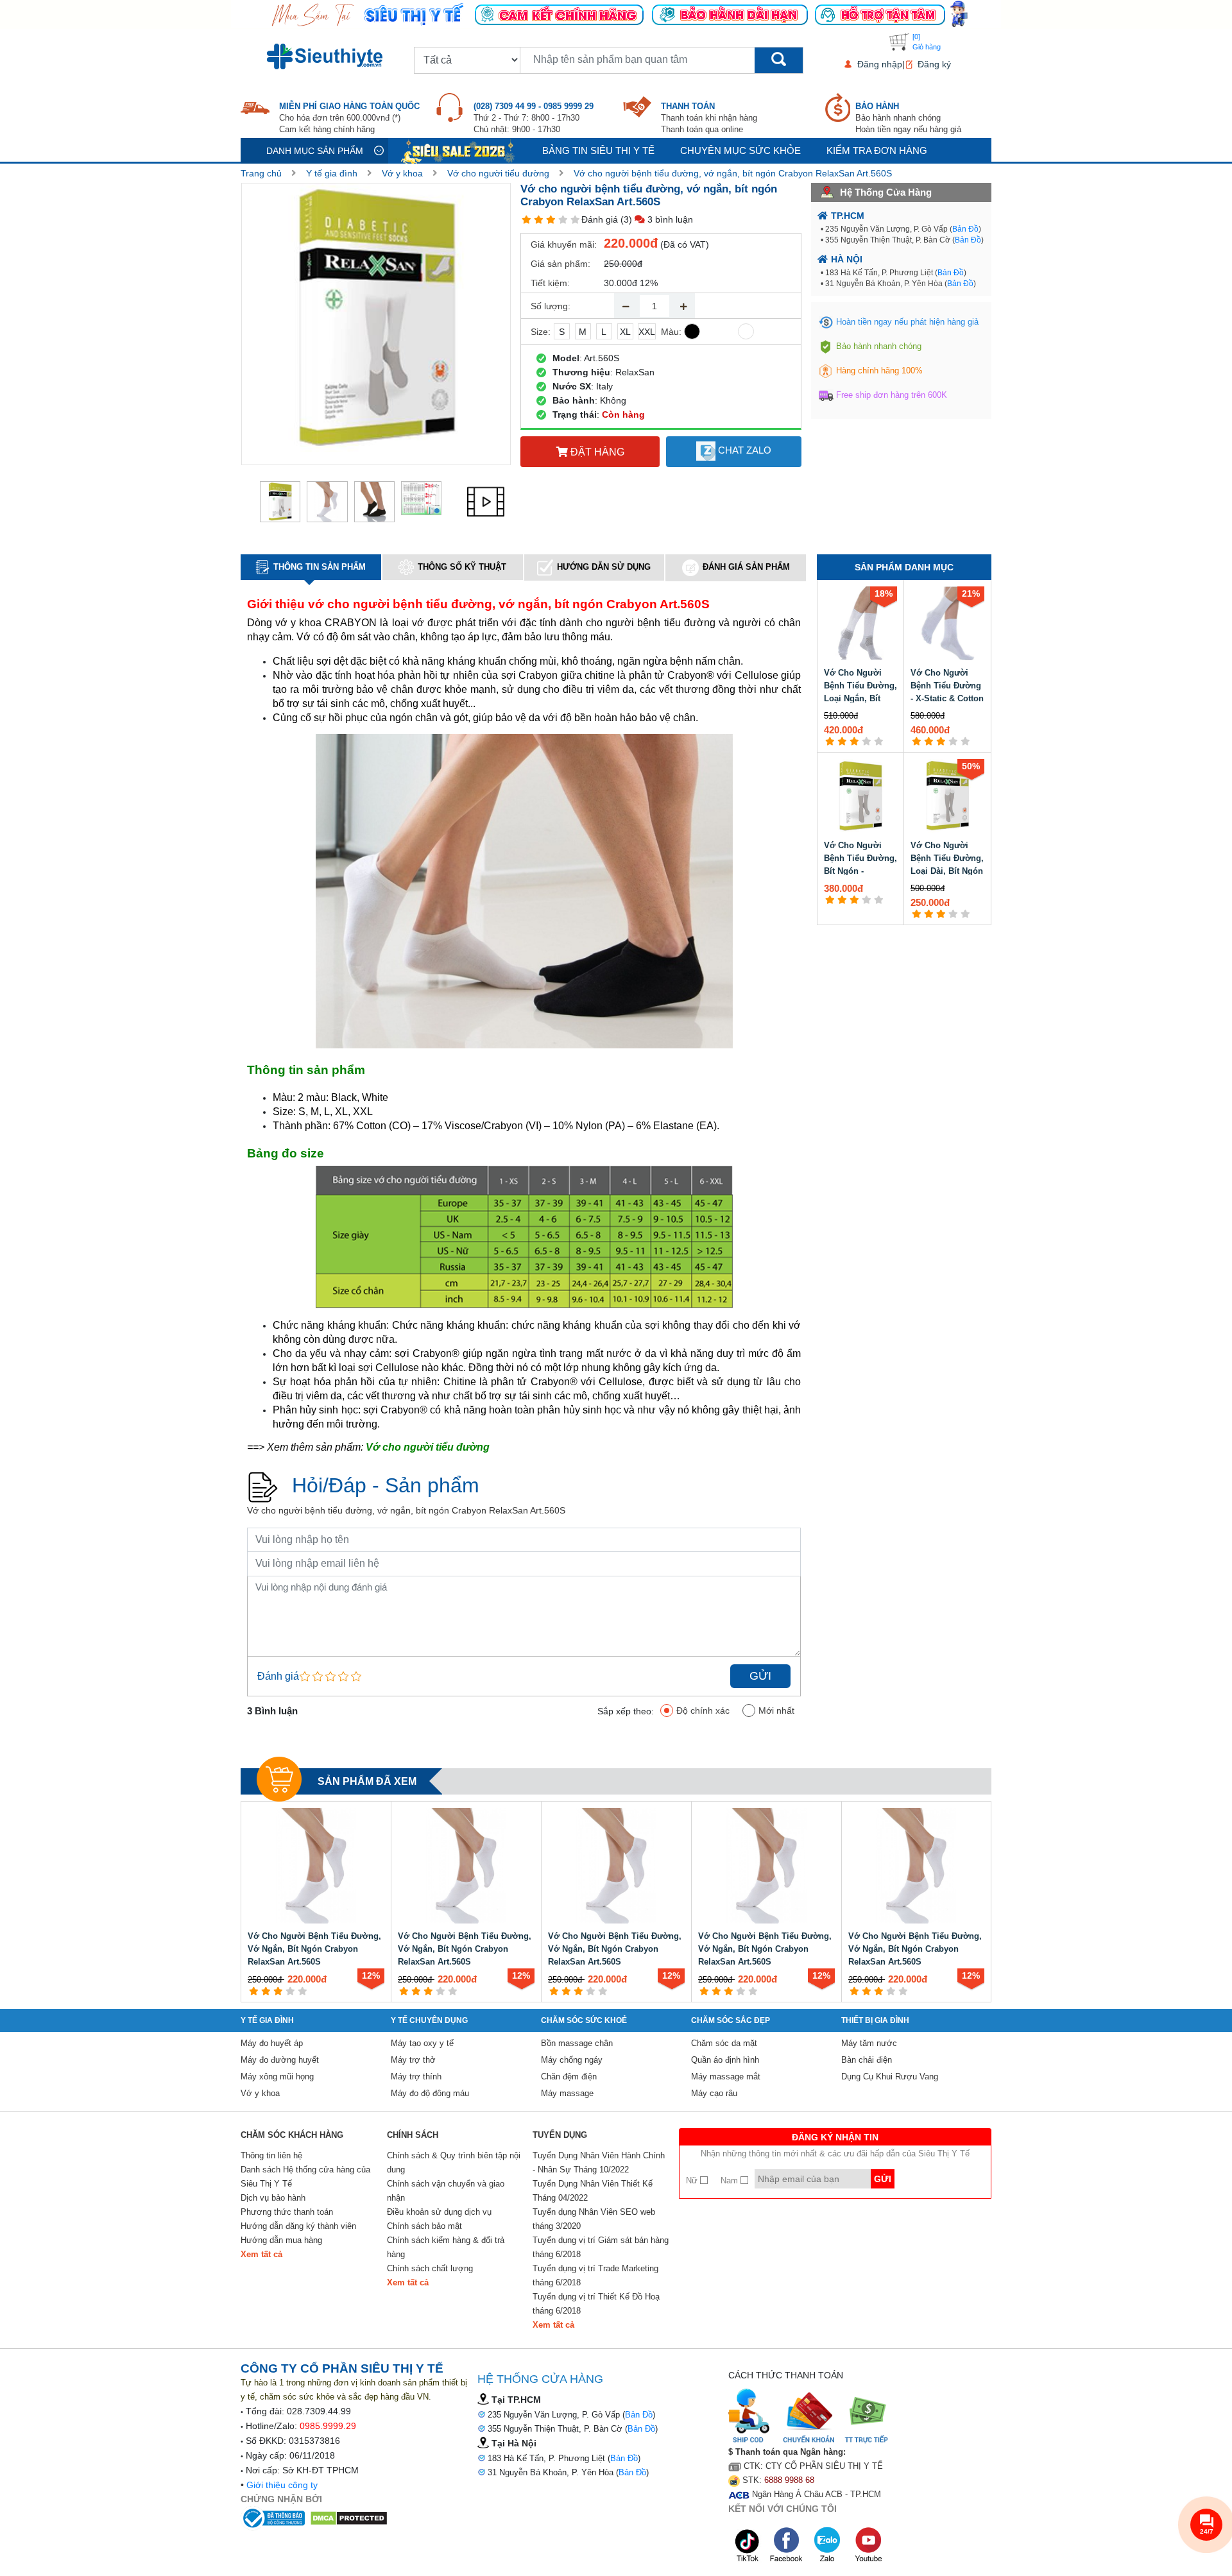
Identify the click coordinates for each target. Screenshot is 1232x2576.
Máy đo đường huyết (280, 2060)
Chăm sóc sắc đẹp (731, 2020)
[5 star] (575, 220)
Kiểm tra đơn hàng (877, 150)
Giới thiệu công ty (282, 2485)
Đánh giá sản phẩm (746, 567)
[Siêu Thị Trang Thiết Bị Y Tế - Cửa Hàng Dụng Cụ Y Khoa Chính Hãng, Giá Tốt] (616, 13)
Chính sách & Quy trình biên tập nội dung (454, 2162)
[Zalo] (828, 2545)
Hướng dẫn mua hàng (281, 2240)
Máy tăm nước (869, 2043)
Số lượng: (551, 306)
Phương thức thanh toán (287, 2212)
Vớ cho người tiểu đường (498, 173)
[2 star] (539, 220)
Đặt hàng (596, 452)
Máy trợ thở (413, 2060)
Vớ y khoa (402, 173)
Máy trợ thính (416, 2077)
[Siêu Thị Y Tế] (327, 56)
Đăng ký (934, 64)
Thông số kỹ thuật (462, 567)
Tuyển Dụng (560, 2135)
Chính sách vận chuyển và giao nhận (446, 2191)
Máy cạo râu (714, 2093)
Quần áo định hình (725, 2060)
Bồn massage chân (577, 2043)
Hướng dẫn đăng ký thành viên (298, 2226)
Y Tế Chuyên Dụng (429, 2020)
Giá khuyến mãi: (564, 244)
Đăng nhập (880, 64)
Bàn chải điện (867, 2060)
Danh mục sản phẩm (315, 151)
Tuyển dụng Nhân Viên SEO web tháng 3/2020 (594, 2219)
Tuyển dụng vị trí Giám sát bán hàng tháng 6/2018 (601, 2247)
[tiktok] (748, 2545)
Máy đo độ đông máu (430, 2093)
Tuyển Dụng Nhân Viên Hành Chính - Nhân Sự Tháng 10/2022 (599, 2162)
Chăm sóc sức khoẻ (584, 2020)
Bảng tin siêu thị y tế (598, 150)
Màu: (671, 332)
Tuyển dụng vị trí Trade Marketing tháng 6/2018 (595, 2275)
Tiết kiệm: (550, 283)
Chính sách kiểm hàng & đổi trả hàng (446, 2247)
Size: (541, 332)
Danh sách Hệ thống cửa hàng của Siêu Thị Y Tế (305, 2177)
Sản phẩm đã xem (367, 1781)
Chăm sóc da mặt (724, 2043)
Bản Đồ (965, 229)
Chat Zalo (743, 450)
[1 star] (526, 220)
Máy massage (567, 2093)
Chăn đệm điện (569, 2077)
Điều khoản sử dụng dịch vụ (439, 2212)
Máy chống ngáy (572, 2060)
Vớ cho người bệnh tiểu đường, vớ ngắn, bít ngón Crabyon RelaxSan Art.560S (733, 173)
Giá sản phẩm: (560, 264)
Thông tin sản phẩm (320, 567)
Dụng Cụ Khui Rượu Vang (890, 2077)
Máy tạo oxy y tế (422, 2043)
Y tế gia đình (332, 173)
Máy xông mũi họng (277, 2077)
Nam (731, 2180)
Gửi (760, 1676)
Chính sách (413, 2135)
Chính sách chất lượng (430, 2268)
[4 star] (563, 220)
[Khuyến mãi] (459, 150)
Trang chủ (261, 173)
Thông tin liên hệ (271, 2155)
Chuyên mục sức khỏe (740, 150)
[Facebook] (787, 2545)
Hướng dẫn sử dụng (604, 567)
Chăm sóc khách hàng (292, 2135)
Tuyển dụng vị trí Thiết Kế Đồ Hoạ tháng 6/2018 (596, 2304)
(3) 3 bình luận (657, 219)
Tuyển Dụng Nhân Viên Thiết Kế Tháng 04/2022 (593, 2191)
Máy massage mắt (726, 2077)
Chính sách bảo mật (424, 2226)
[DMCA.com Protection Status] (349, 2518)
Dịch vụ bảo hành (273, 2198)
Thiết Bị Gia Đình (875, 2020)
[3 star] (551, 220)
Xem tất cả (261, 2254)
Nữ (693, 2180)
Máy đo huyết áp (272, 2043)
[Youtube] (868, 2545)
